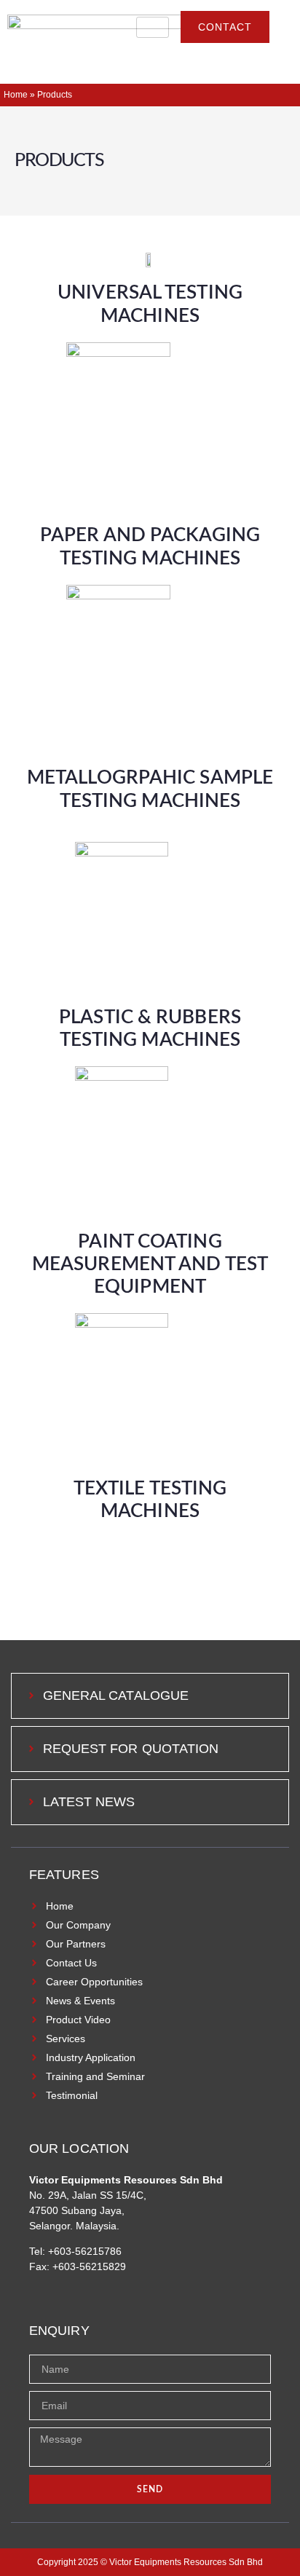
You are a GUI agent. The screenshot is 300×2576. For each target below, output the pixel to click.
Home (16, 95)
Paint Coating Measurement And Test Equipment (150, 1264)
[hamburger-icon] (153, 27)
